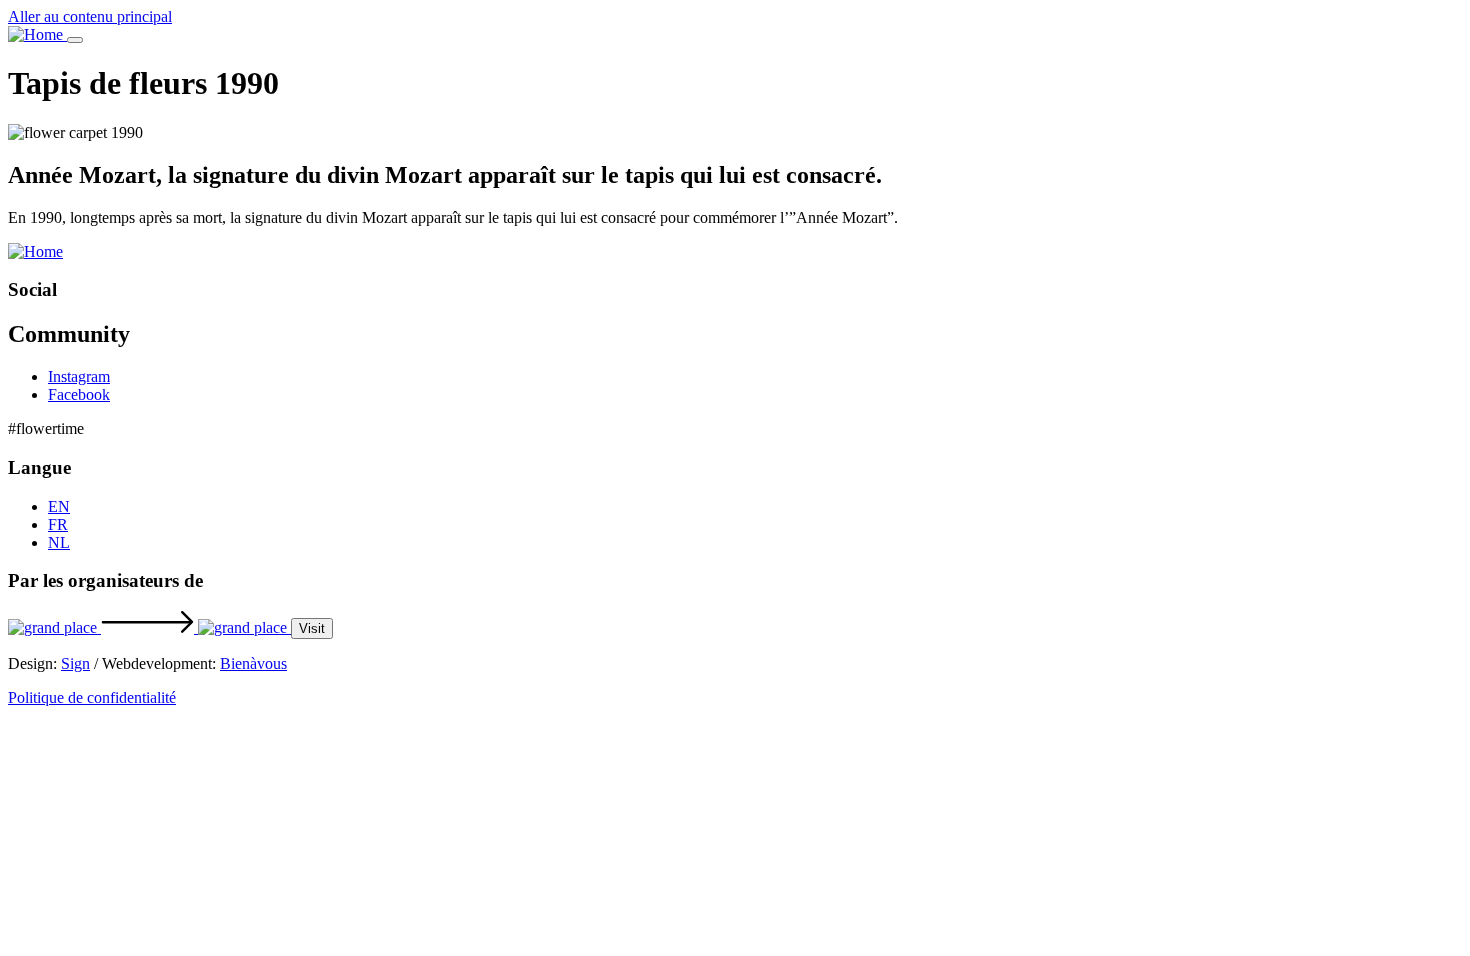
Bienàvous (253, 663)
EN (59, 506)
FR (58, 524)
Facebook (79, 394)
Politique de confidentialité (92, 697)
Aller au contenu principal (90, 16)
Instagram (79, 376)
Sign (75, 663)
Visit (312, 628)
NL (59, 542)
